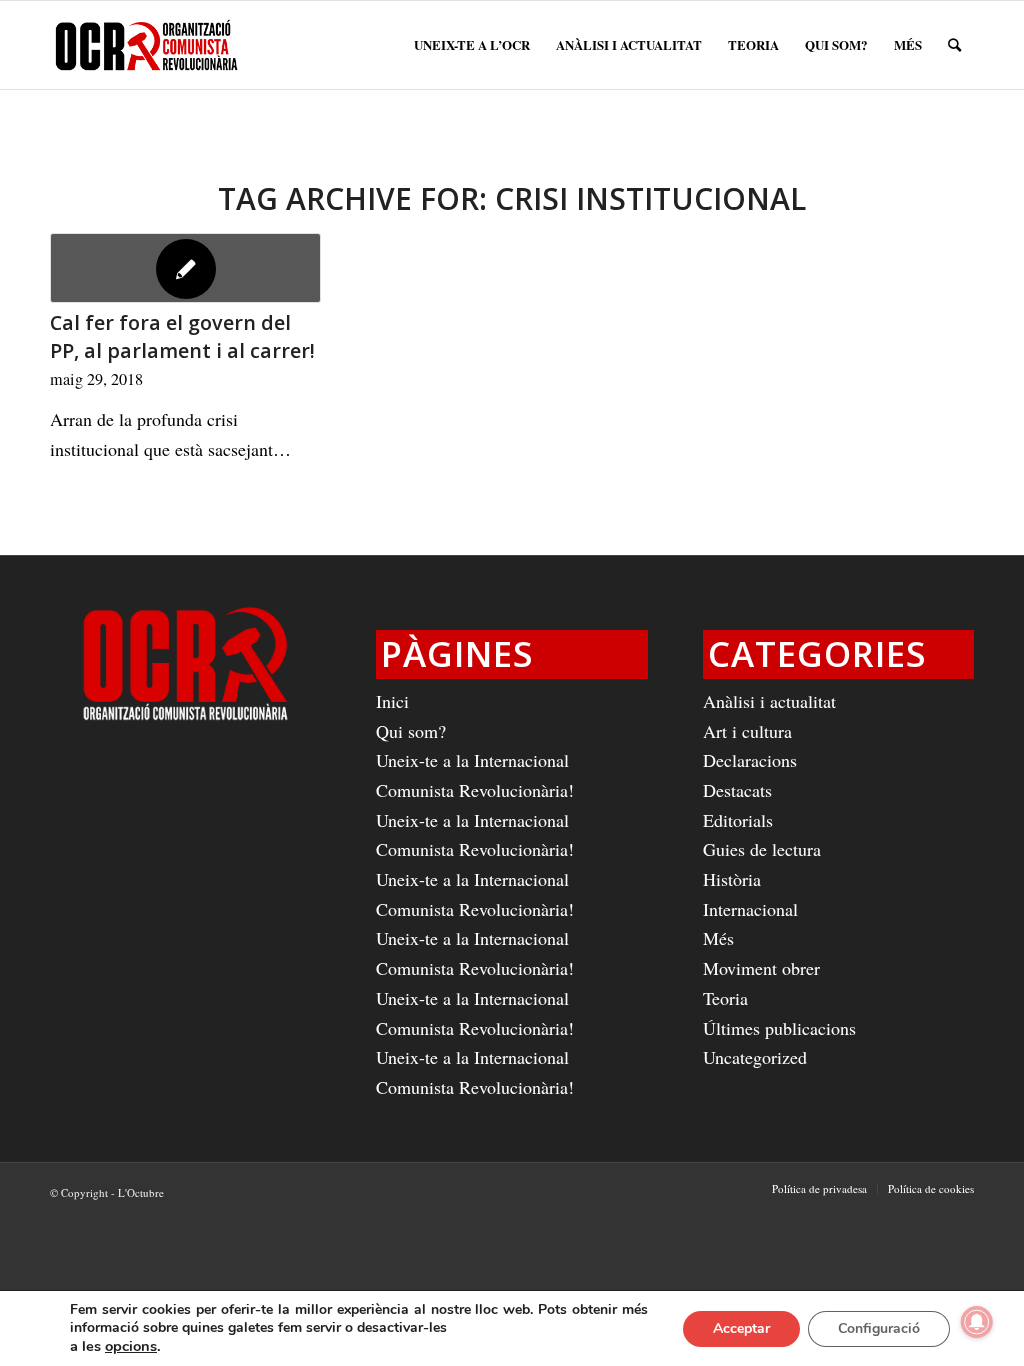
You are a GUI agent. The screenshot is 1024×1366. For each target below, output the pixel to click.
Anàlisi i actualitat (769, 701)
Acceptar (741, 1328)
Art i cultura (747, 731)
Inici (392, 701)
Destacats (737, 790)
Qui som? (411, 731)
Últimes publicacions (779, 1028)
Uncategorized (755, 1057)
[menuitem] (472, 45)
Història (732, 879)
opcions (131, 1346)
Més (718, 938)
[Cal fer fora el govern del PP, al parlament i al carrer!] (185, 268)
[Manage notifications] (977, 1322)
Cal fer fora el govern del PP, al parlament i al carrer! (182, 336)
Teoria (725, 998)
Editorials (738, 820)
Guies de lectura (762, 849)
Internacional (750, 909)
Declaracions (750, 760)
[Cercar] (954, 45)
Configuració (879, 1328)
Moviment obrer (761, 968)
